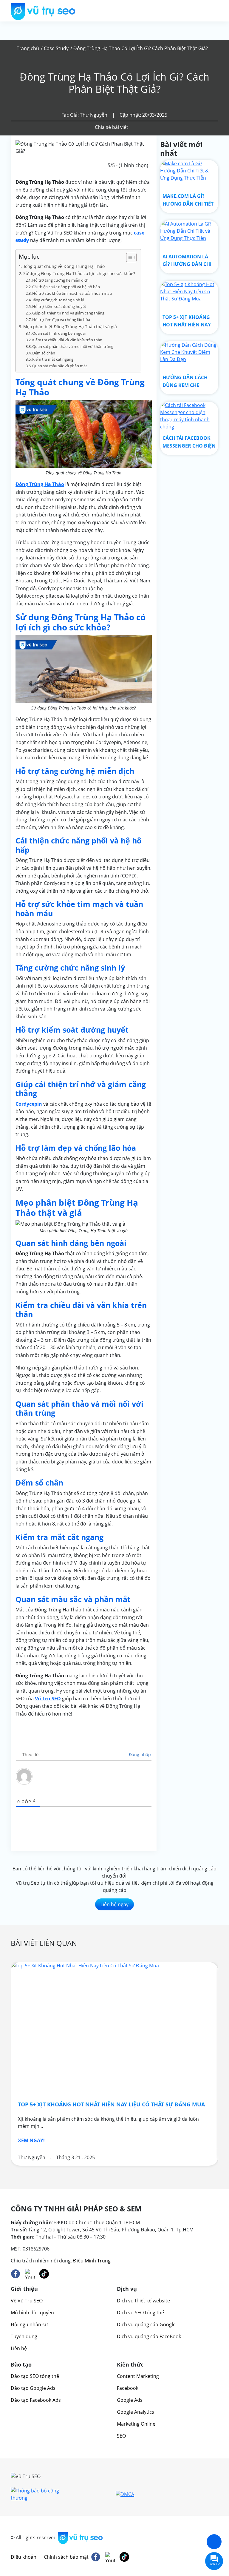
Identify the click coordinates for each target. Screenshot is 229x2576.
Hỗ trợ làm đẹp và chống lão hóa (61, 320)
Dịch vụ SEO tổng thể (140, 2313)
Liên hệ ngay (114, 1904)
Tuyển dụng (24, 2336)
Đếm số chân (44, 353)
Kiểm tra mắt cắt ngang (53, 359)
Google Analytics (136, 2412)
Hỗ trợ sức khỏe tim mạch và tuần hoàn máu (72, 293)
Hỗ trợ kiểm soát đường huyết (59, 306)
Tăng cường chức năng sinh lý (58, 300)
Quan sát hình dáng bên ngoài (59, 333)
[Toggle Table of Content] (128, 257)
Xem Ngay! (31, 2140)
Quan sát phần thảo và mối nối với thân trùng (73, 346)
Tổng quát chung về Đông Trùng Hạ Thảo (65, 266)
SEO (121, 2436)
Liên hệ (19, 2348)
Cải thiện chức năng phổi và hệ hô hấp (66, 287)
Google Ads (130, 2400)
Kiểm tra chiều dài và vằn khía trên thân (67, 340)
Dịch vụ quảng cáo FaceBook (149, 2336)
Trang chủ (28, 48)
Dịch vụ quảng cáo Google (146, 2324)
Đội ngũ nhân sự (29, 2324)
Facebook (128, 2388)
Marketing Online (136, 2424)
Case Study (56, 48)
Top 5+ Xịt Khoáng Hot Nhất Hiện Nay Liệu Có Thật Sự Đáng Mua (111, 2104)
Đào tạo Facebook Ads (36, 2400)
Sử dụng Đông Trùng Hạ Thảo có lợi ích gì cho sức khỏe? (79, 273)
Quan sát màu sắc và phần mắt (60, 366)
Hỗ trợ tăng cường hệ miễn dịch (60, 280)
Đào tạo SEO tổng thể (35, 2376)
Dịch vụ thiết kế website (143, 2301)
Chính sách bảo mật (66, 2557)
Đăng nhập (139, 1754)
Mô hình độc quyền (32, 2313)
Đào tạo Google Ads (33, 2388)
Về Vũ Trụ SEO (27, 2301)
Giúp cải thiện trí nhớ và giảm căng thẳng (68, 313)
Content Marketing (138, 2376)
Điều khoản (24, 2557)
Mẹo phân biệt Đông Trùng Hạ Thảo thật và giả (70, 327)
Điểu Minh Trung (92, 2261)
